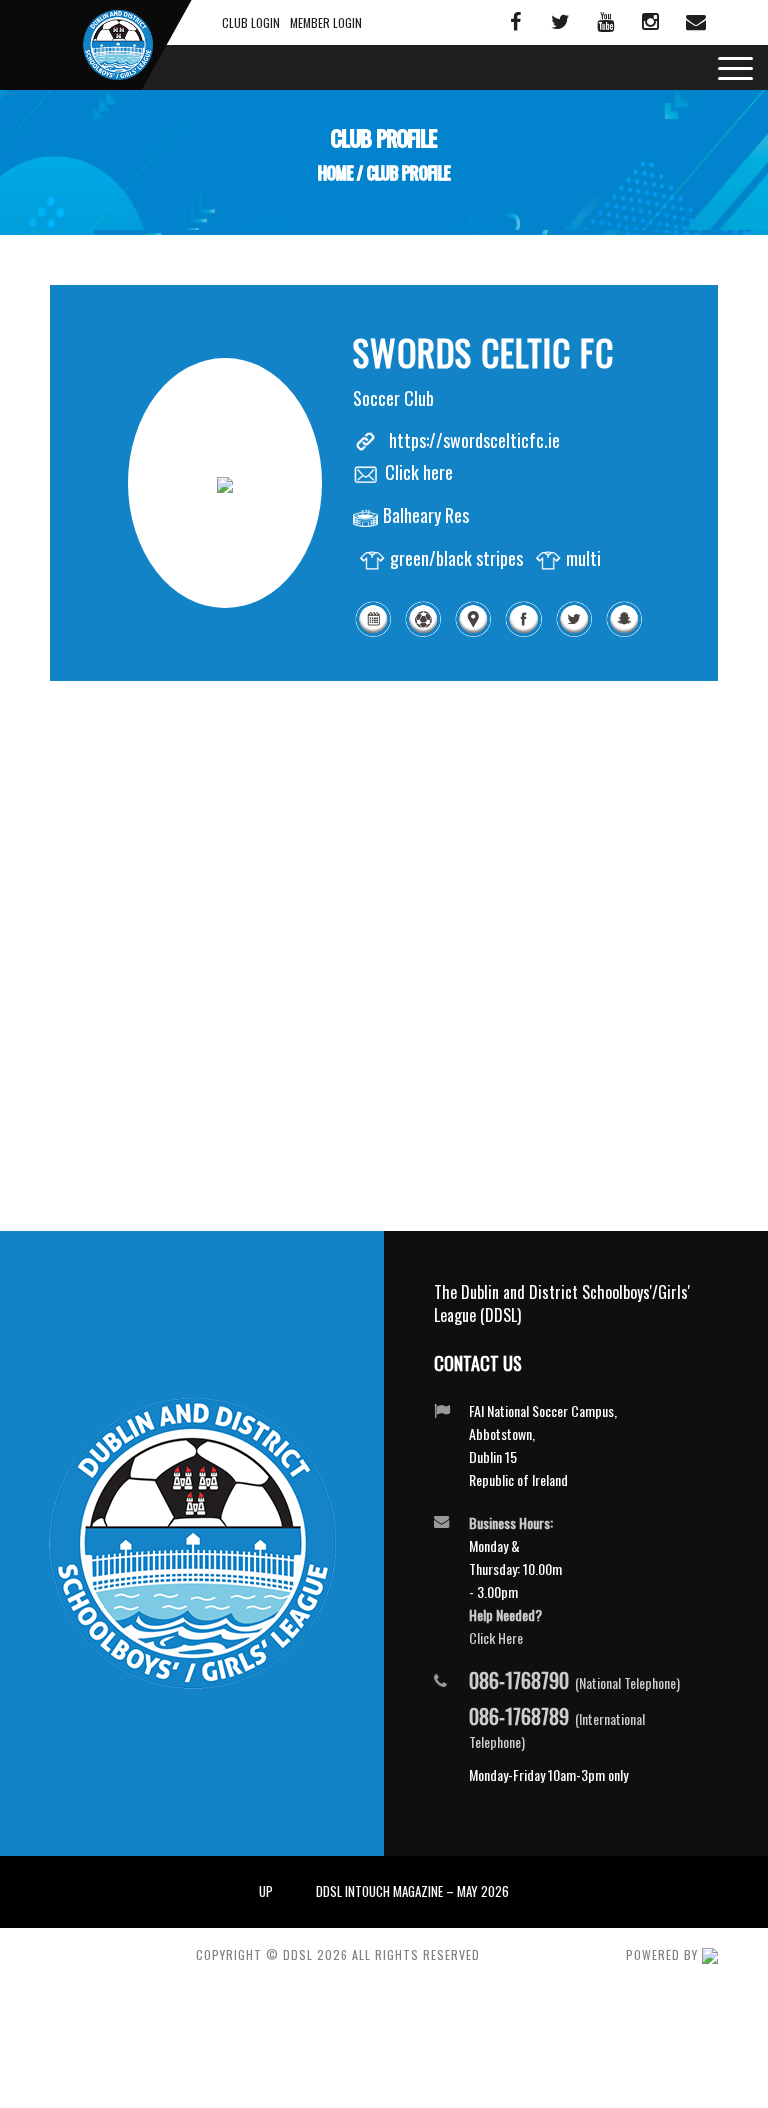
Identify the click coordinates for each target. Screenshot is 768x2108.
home (335, 174)
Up (266, 1891)
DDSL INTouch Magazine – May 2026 (412, 1891)
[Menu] (730, 67)
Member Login (326, 22)
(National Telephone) (574, 1681)
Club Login (251, 22)
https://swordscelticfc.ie (474, 440)
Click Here (496, 1637)
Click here (419, 472)
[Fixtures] (373, 632)
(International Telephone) (557, 1728)
